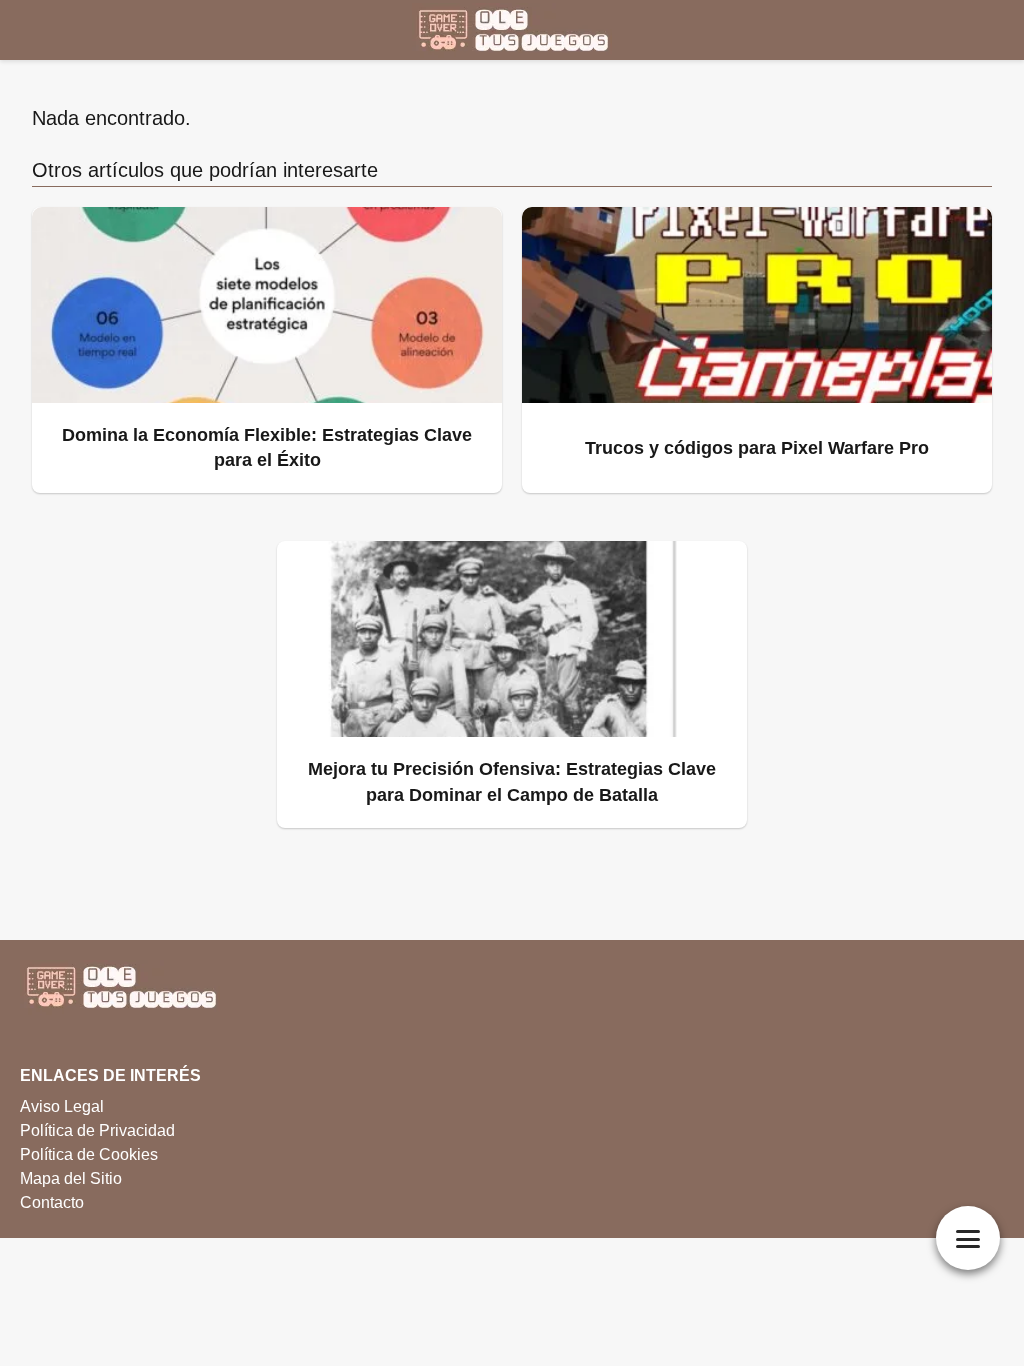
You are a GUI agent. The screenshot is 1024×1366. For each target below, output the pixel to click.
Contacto (52, 1202)
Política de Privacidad (97, 1130)
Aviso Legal (62, 1106)
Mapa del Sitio (71, 1178)
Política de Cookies (89, 1154)
